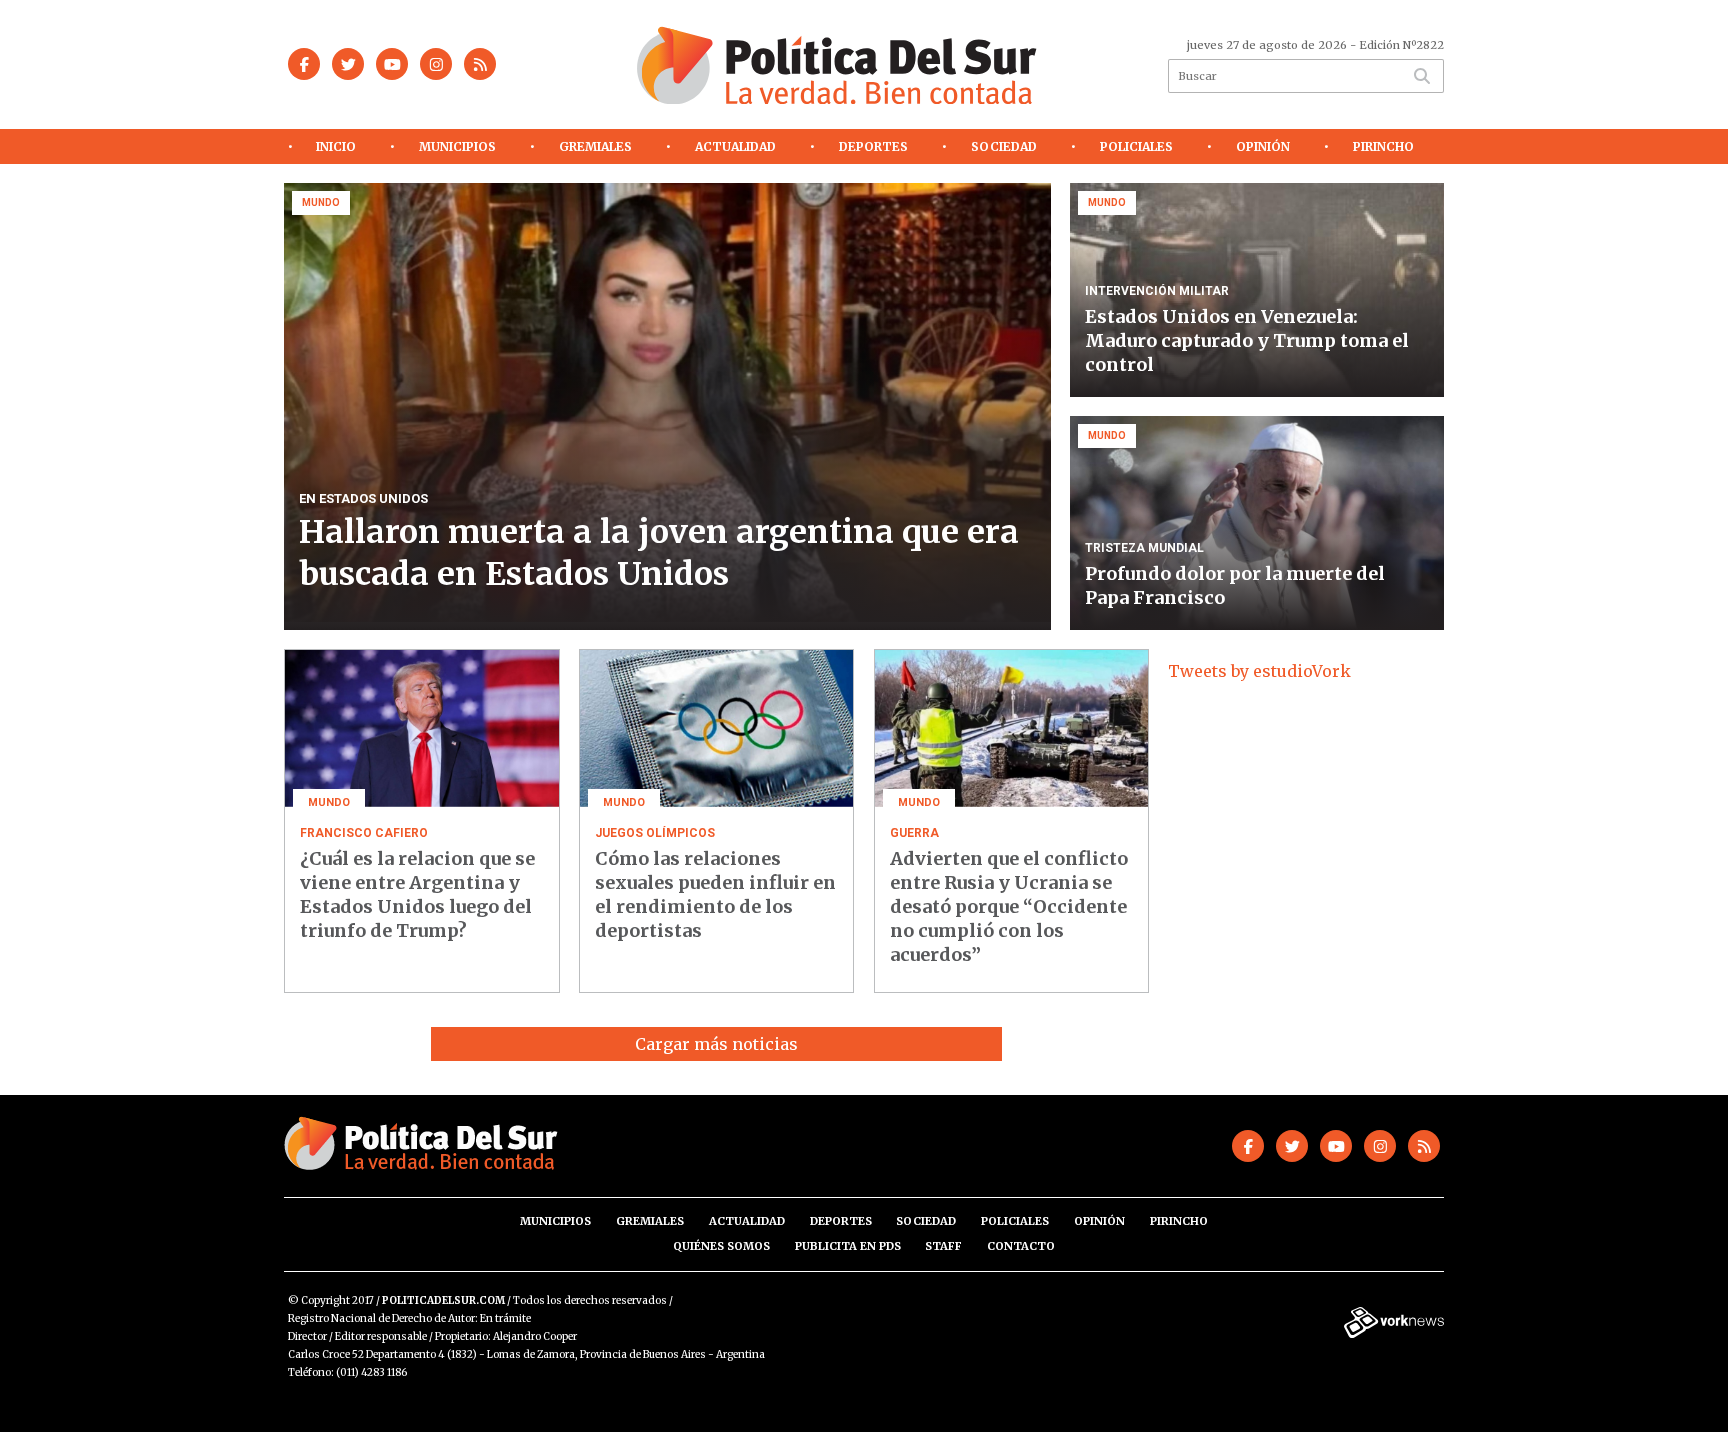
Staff (943, 1246)
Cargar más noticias (716, 1044)
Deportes (873, 146)
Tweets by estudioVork (1259, 671)
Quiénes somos (721, 1246)
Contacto (1021, 1246)
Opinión (1263, 146)
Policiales (1136, 146)
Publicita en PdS (848, 1246)
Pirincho (1383, 146)
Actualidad (735, 146)
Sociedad (1004, 146)
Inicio (336, 146)
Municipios (457, 146)
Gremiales (595, 146)
